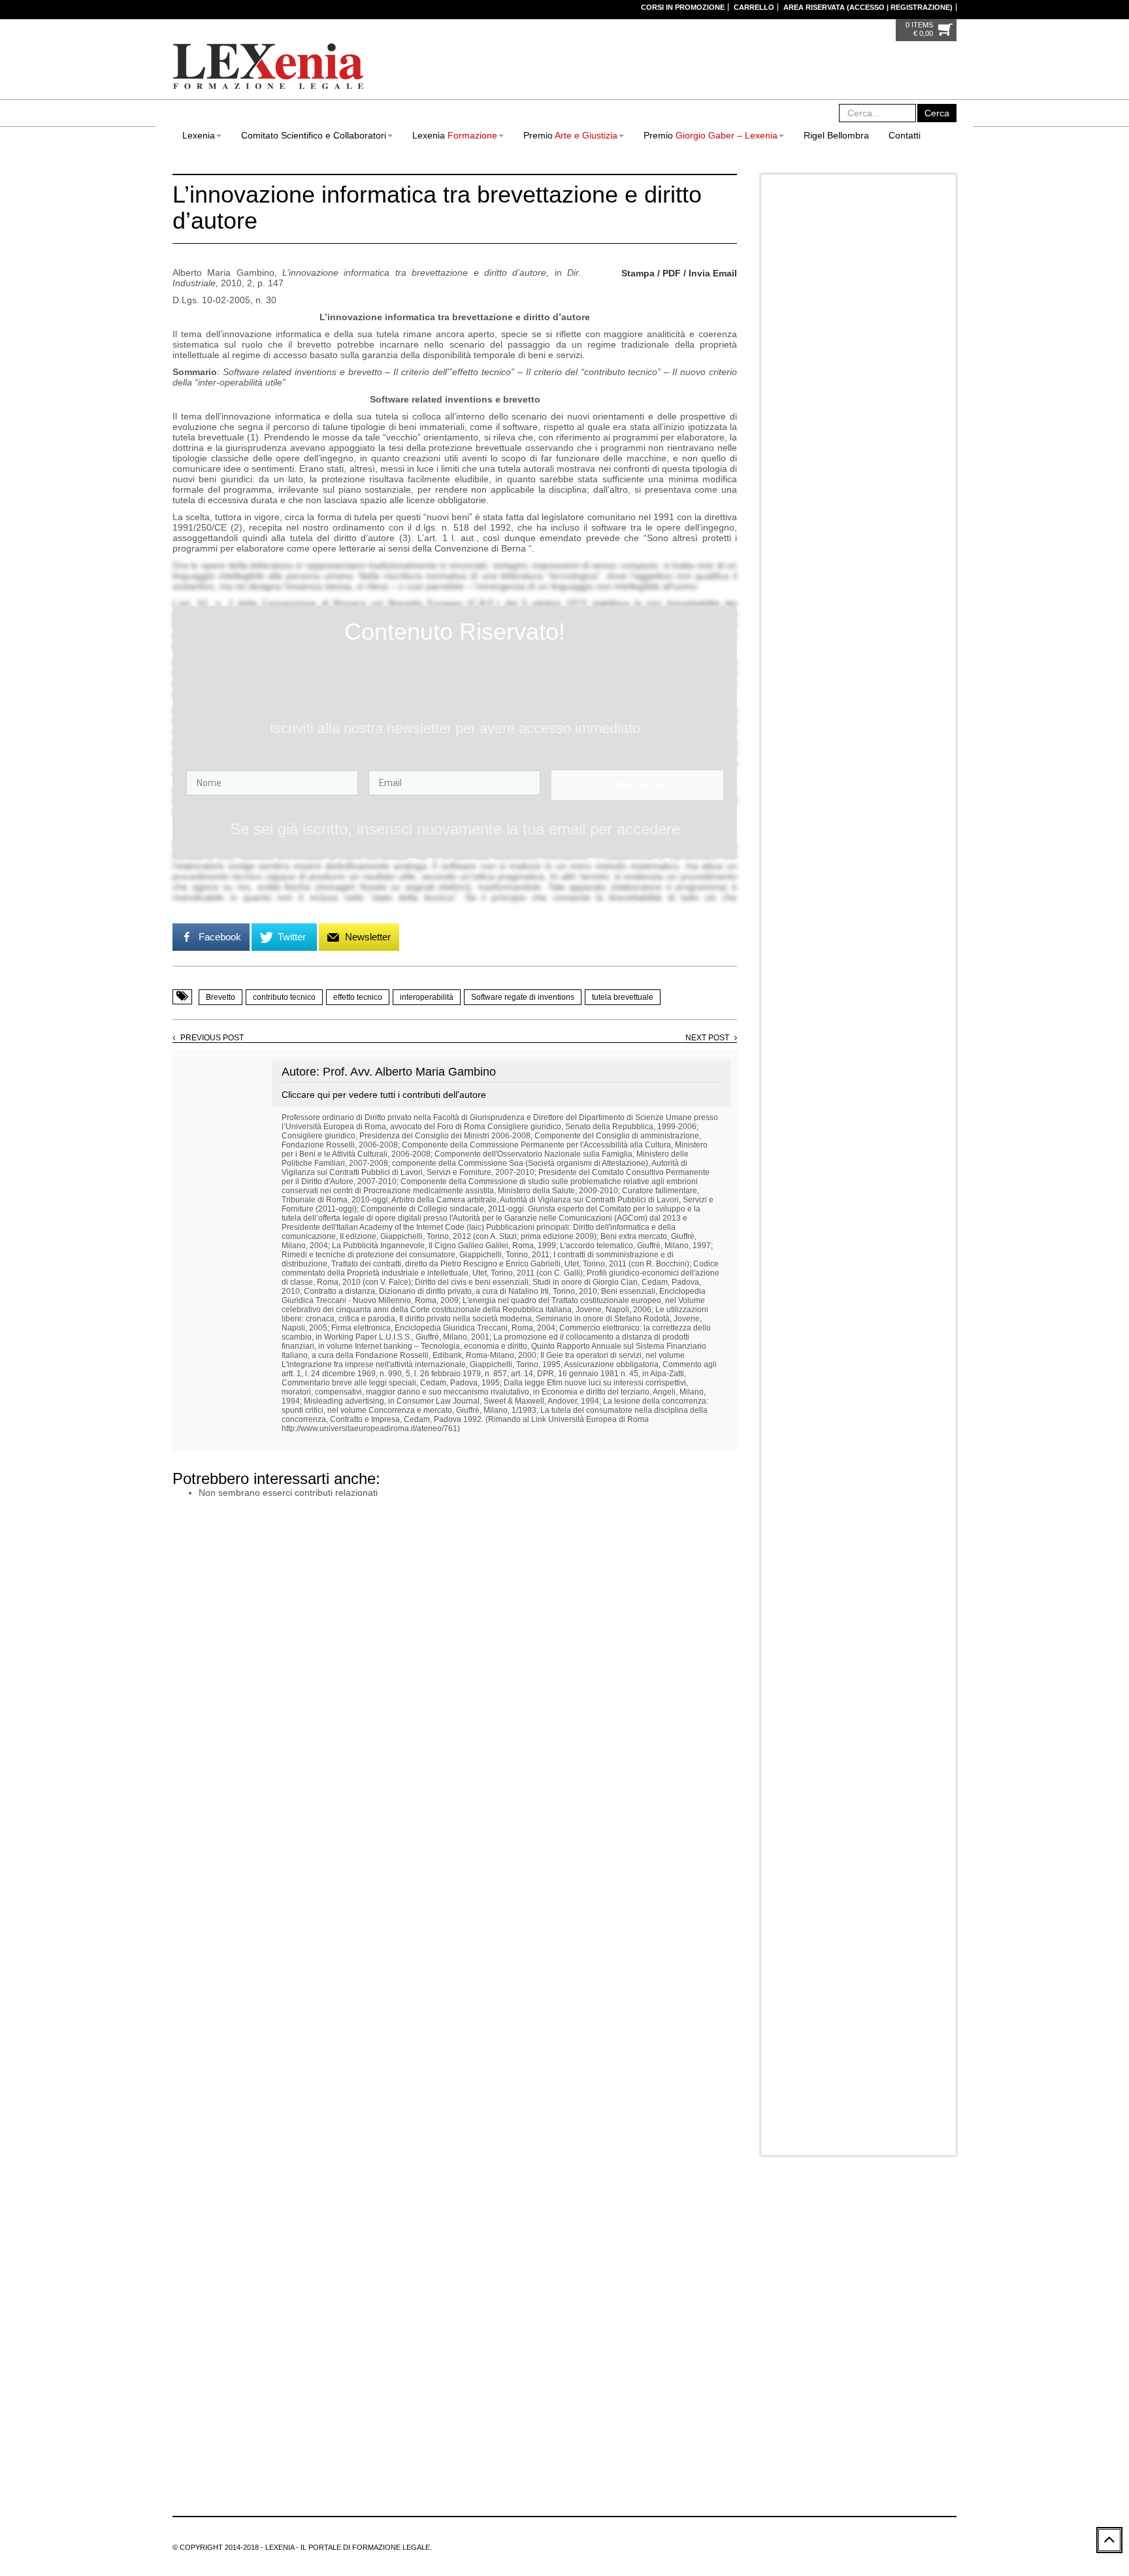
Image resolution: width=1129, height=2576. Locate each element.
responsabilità (601, 2389)
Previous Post (212, 1038)
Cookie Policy (197, 2475)
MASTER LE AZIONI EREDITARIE (887, 986)
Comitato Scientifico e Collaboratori (314, 135)
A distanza (789, 521)
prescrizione (692, 2358)
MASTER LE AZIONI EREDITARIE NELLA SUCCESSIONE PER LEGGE (887, 932)
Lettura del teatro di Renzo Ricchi (827, 1916)
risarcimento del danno (703, 2405)
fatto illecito (703, 2326)
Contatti (905, 135)
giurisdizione (598, 2342)
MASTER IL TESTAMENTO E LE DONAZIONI (884, 801)
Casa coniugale (684, 2232)
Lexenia (199, 135)
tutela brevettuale (623, 997)
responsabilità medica (615, 2405)
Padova (785, 537)
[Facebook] (384, 2412)
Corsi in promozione (683, 7)
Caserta (867, 521)
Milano (901, 521)
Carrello (754, 7)
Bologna (830, 521)
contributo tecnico (284, 997)
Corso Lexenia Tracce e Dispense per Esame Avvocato (888, 1434)
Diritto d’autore (676, 2295)
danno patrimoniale (703, 2279)
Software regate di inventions (523, 997)
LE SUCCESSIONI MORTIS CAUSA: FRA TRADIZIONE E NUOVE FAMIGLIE (878, 1502)
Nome (780, 291)
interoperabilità (427, 997)
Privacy (784, 383)
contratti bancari (723, 2248)
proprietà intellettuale (613, 2373)
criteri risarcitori (603, 2264)
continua (701, 84)
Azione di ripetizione (612, 2232)
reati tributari (681, 2373)
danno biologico (666, 2264)
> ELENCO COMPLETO (630, 2483)
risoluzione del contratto (665, 2420)
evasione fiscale (604, 2326)
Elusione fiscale (710, 2311)
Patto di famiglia (634, 2358)
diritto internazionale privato (625, 2311)
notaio (587, 2358)
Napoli (933, 521)
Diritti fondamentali (609, 2295)
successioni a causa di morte (627, 2452)
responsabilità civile (669, 2389)
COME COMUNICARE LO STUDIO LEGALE (873, 674)
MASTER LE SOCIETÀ (867, 1303)
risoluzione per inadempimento (631, 2436)
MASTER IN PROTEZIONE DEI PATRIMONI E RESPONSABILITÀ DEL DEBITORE (886, 1122)
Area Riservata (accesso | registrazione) (868, 7)
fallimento (658, 2326)
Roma (889, 537)
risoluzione (595, 2420)
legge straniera (712, 2342)
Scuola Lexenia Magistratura (878, 1366)
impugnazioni (653, 2342)
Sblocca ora (637, 785)
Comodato (594, 2248)
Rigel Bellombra (836, 135)
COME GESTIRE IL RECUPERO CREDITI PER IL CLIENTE (885, 737)
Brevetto (221, 997)
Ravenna (854, 537)
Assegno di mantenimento (622, 2217)
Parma (818, 537)
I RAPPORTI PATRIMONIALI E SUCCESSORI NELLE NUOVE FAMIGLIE (882, 1059)
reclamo (725, 2373)
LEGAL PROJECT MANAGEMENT (888, 606)
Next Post (707, 1038)
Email (780, 337)
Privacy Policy (920, 418)
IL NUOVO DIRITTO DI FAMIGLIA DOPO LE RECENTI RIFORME (885, 864)
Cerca (937, 113)
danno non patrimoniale (618, 2279)
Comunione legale (654, 2248)
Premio (570, 135)
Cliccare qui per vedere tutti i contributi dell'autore (384, 1095)
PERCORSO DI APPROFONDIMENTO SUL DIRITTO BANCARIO (876, 1249)
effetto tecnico (358, 997)
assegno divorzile (708, 2217)
